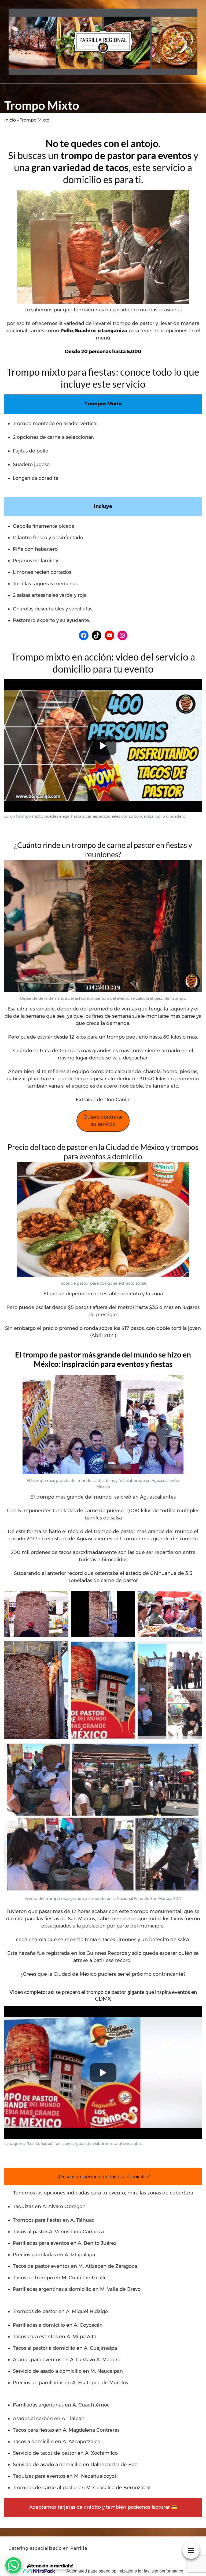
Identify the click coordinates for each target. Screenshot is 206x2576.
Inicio (10, 120)
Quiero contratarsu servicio (103, 1121)
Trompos (14, 95)
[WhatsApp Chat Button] (13, 2565)
